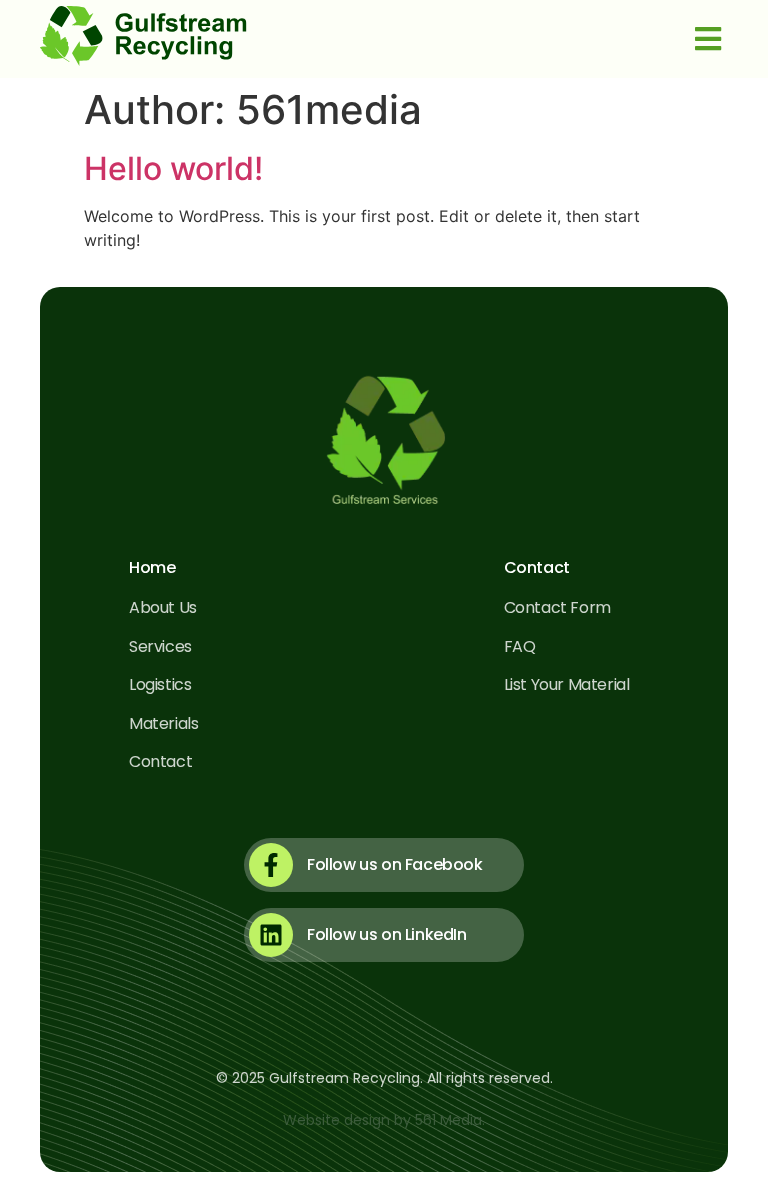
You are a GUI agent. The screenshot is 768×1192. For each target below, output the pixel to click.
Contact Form (557, 607)
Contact (160, 761)
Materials (163, 723)
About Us (163, 607)
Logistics (160, 684)
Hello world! (173, 168)
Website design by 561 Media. (384, 1120)
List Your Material (567, 684)
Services (160, 646)
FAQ (520, 646)
